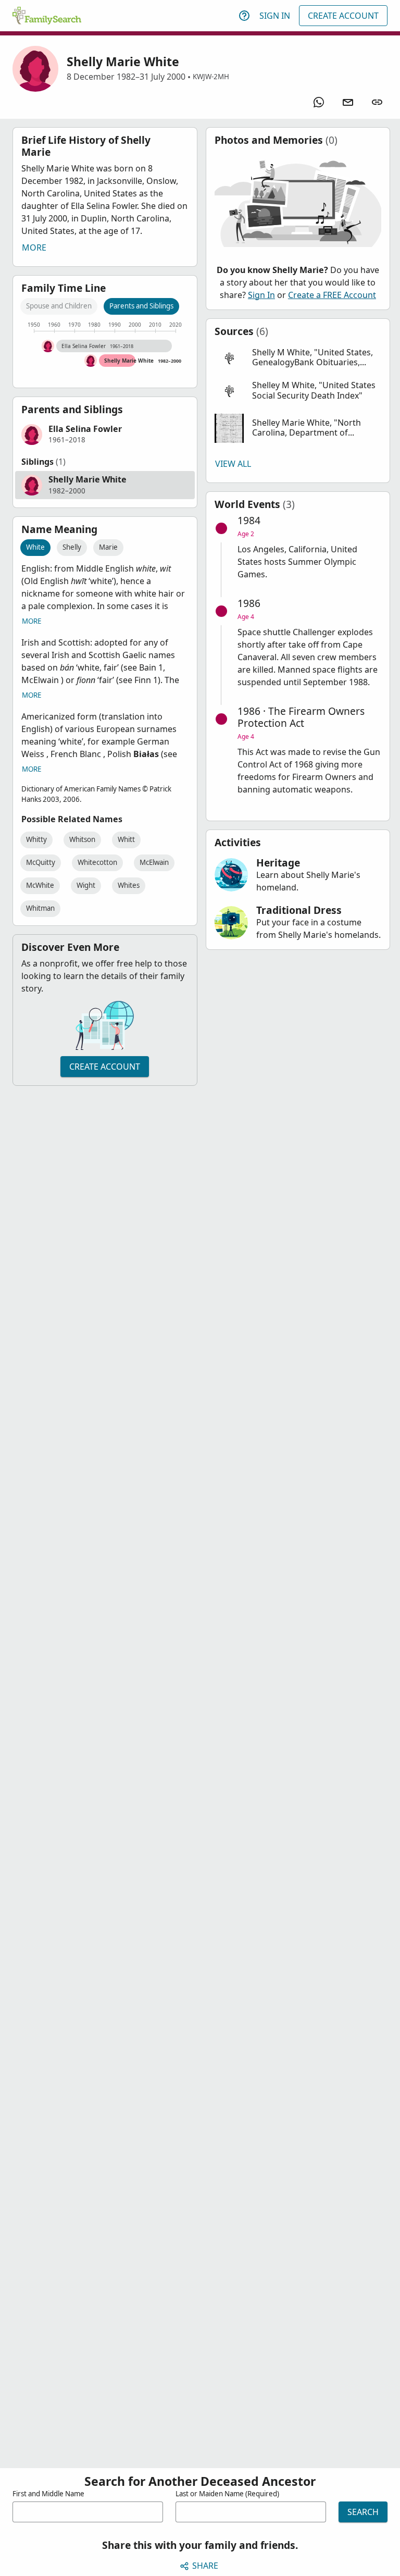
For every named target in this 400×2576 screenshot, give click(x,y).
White (35, 547)
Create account (105, 1067)
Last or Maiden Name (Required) (227, 2494)
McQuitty (41, 862)
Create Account (343, 16)
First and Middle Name (48, 2494)
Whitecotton (97, 862)
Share (205, 2566)
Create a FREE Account (332, 295)
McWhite (40, 885)
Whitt (126, 839)
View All (233, 464)
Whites (129, 885)
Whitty (36, 839)
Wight (86, 885)
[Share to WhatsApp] (319, 102)
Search (363, 2512)
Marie (108, 547)
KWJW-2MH (211, 77)
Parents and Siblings (141, 306)
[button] (105, 435)
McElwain (154, 862)
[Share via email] (348, 102)
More (34, 247)
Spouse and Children (59, 306)
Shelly (72, 547)
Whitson (82, 839)
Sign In (275, 16)
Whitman (40, 908)
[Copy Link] (377, 102)
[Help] (244, 16)
